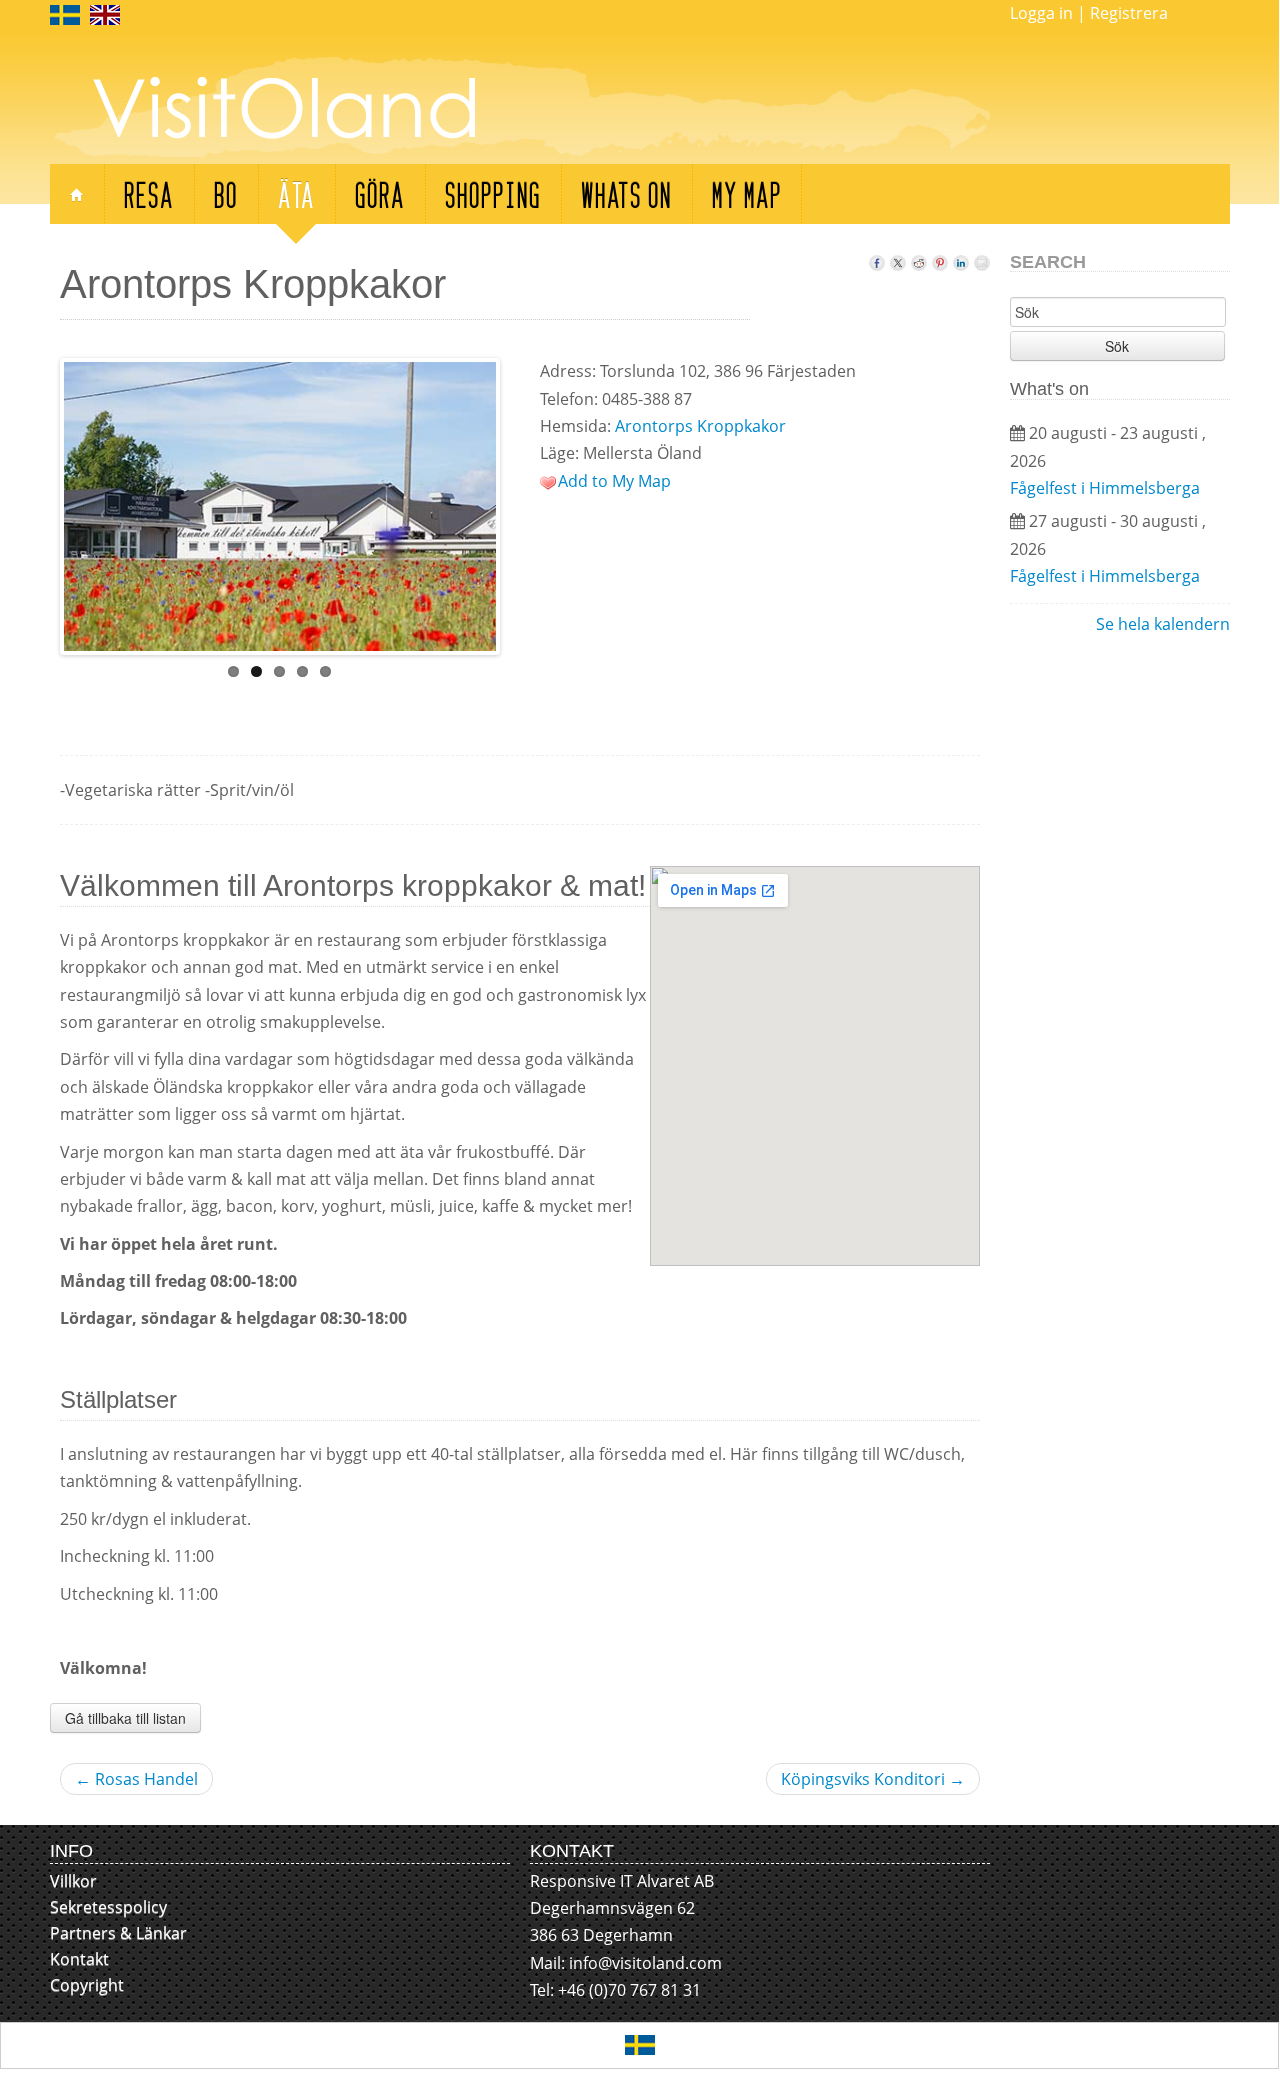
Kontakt (79, 1959)
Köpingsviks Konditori (873, 1779)
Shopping (493, 193)
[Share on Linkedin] (961, 258)
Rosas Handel (136, 1779)
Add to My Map (614, 481)
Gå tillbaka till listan (125, 1718)
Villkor (73, 1881)
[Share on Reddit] (919, 258)
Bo (226, 193)
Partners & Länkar (118, 1933)
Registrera (1129, 13)
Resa (149, 193)
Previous (43, 502)
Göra (380, 193)
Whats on (626, 193)
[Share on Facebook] (877, 258)
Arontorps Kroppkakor (700, 426)
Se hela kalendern (1163, 624)
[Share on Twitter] (898, 258)
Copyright (87, 1985)
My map (747, 193)
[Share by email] (982, 258)
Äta (296, 193)
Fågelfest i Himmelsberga (1105, 488)
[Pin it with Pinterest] (940, 258)
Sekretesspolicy (108, 1907)
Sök (1117, 346)
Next (517, 502)
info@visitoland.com (645, 1963)
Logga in (1041, 13)
